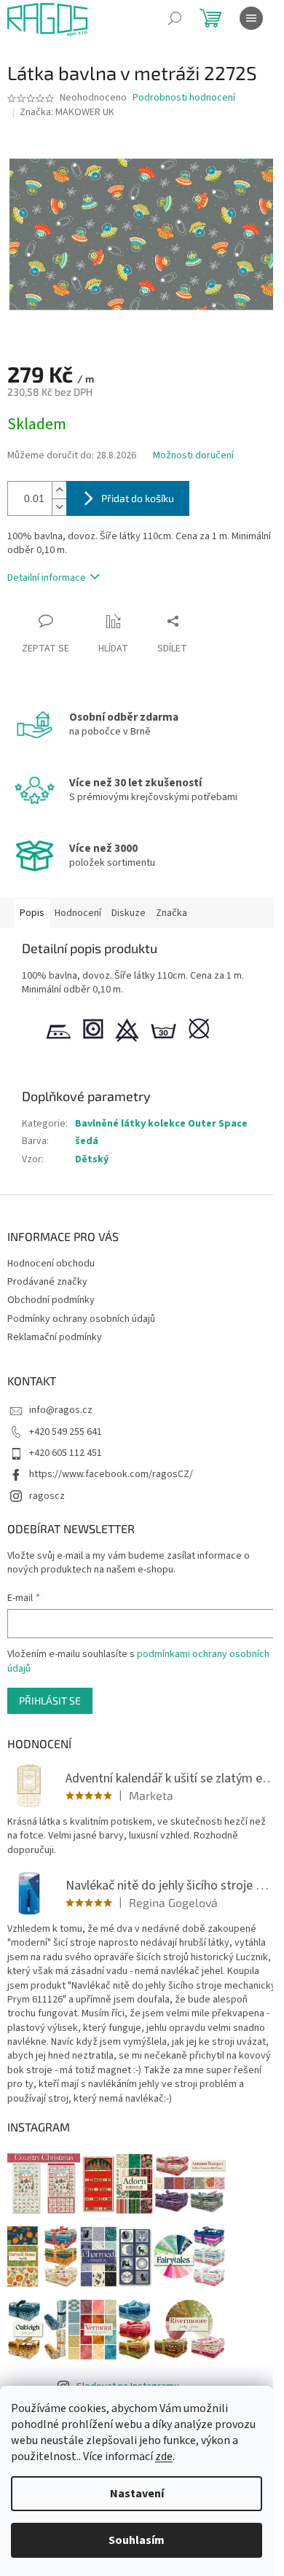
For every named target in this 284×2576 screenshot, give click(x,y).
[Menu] (251, 18)
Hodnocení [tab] (78, 913)
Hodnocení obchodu (51, 1264)
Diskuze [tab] (129, 913)
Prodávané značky (47, 1282)
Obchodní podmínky (51, 1300)
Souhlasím (137, 2540)
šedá (87, 1141)
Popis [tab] (32, 913)
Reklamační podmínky (55, 1337)
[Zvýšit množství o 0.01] (59, 490)
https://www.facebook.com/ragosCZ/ (111, 1474)
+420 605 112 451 (66, 1453)
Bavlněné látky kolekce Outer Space (161, 1124)
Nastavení (137, 2494)
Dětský (92, 1159)
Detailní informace (47, 578)
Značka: (67, 112)
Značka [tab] (171, 913)
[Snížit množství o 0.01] (59, 507)
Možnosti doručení (193, 456)
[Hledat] (175, 18)
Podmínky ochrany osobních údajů (81, 1319)
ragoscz (47, 1496)
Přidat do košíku (138, 498)
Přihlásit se (50, 1700)
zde (164, 2456)
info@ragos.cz (61, 1410)
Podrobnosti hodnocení (184, 98)
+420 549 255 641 (66, 1432)
